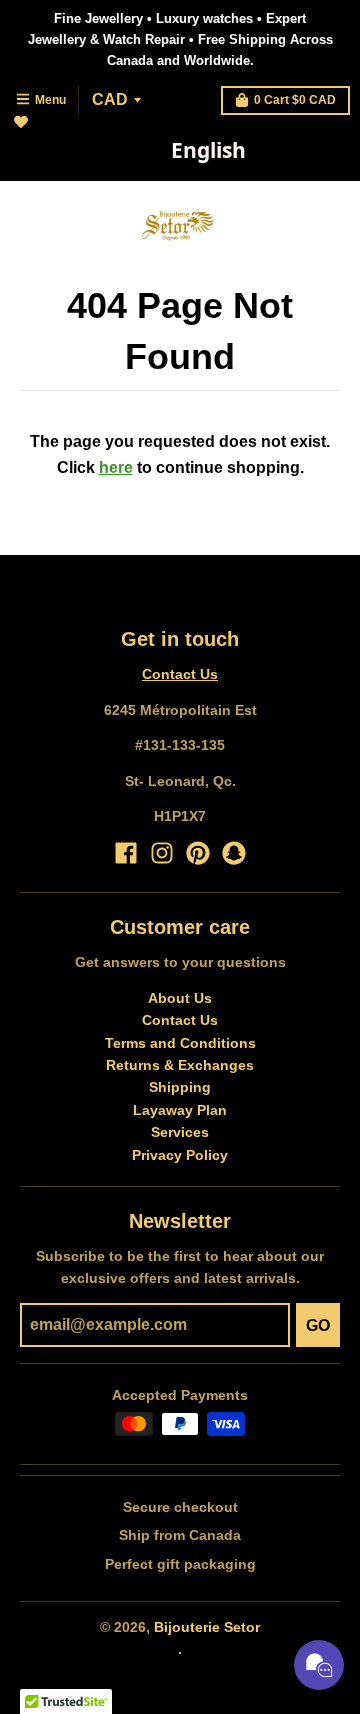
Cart (295, 100)
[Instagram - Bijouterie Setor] (162, 853)
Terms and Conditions (180, 1043)
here (116, 467)
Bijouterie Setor (207, 1627)
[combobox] (208, 151)
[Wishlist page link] (32, 133)
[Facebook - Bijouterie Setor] (126, 853)
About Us (180, 998)
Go (318, 1325)
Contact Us (180, 674)
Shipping (180, 1087)
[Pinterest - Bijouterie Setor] (198, 853)
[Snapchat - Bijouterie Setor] (234, 853)
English (208, 150)
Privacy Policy (180, 1155)
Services (180, 1132)
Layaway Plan (180, 1110)
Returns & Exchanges (180, 1065)
